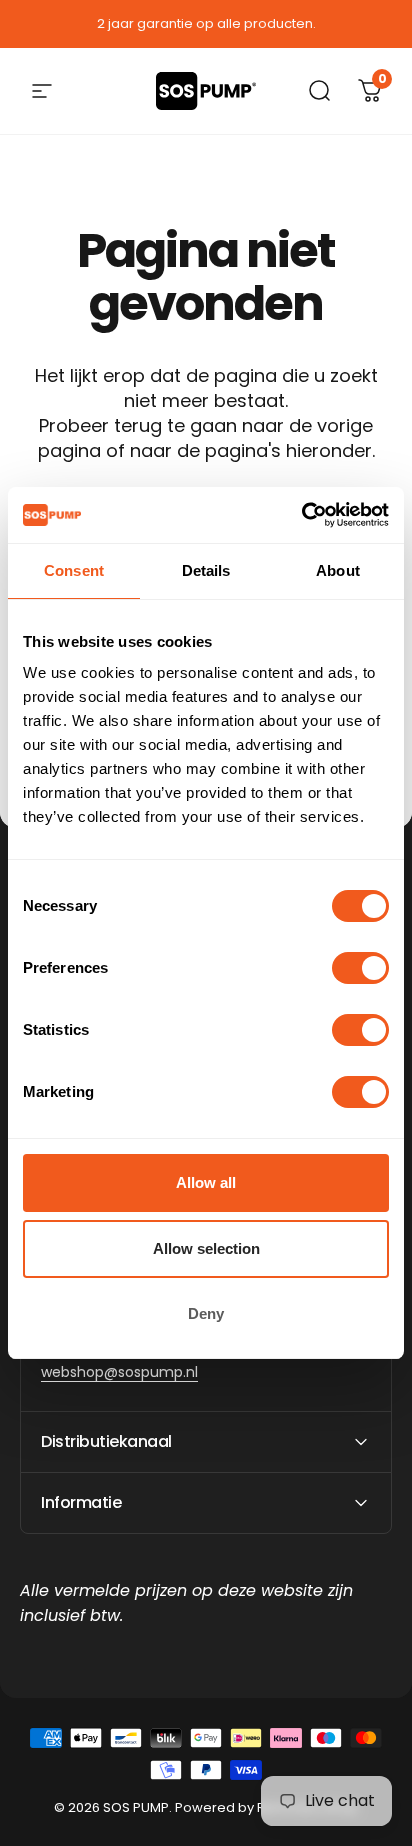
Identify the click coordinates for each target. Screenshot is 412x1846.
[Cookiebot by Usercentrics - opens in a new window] (301, 515)
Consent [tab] (74, 570)
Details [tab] (206, 570)
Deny (206, 1313)
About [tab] (338, 570)
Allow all (206, 1182)
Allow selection (206, 1248)
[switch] (360, 968)
